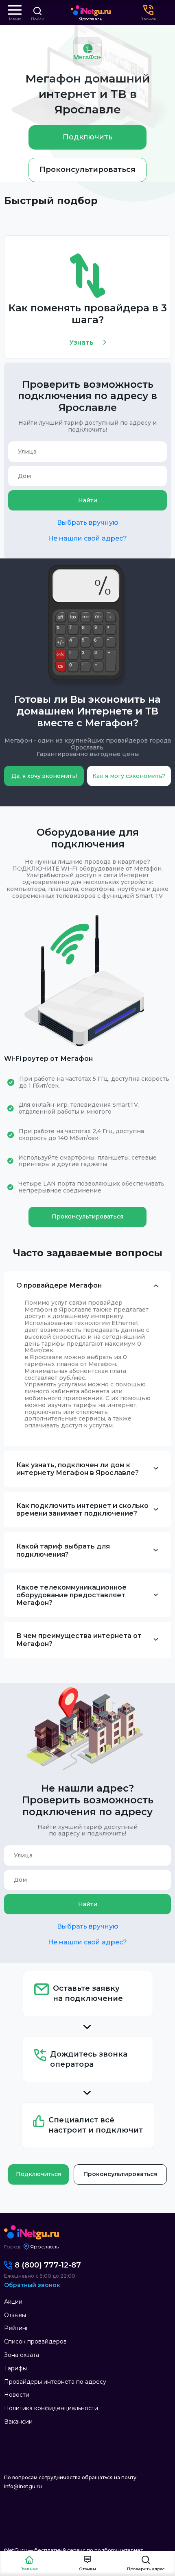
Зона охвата (22, 2355)
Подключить (88, 137)
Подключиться (38, 2174)
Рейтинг (16, 2328)
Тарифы (15, 2368)
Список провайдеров (35, 2341)
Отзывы (15, 2315)
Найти (88, 500)
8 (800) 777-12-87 (48, 2265)
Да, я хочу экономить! (44, 776)
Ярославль (91, 19)
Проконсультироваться (87, 169)
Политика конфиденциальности (51, 2408)
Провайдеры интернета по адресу (55, 2382)
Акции (13, 2302)
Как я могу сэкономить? (129, 776)
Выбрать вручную (88, 522)
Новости (17, 2395)
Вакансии (18, 2422)
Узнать (81, 342)
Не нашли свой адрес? (87, 538)
